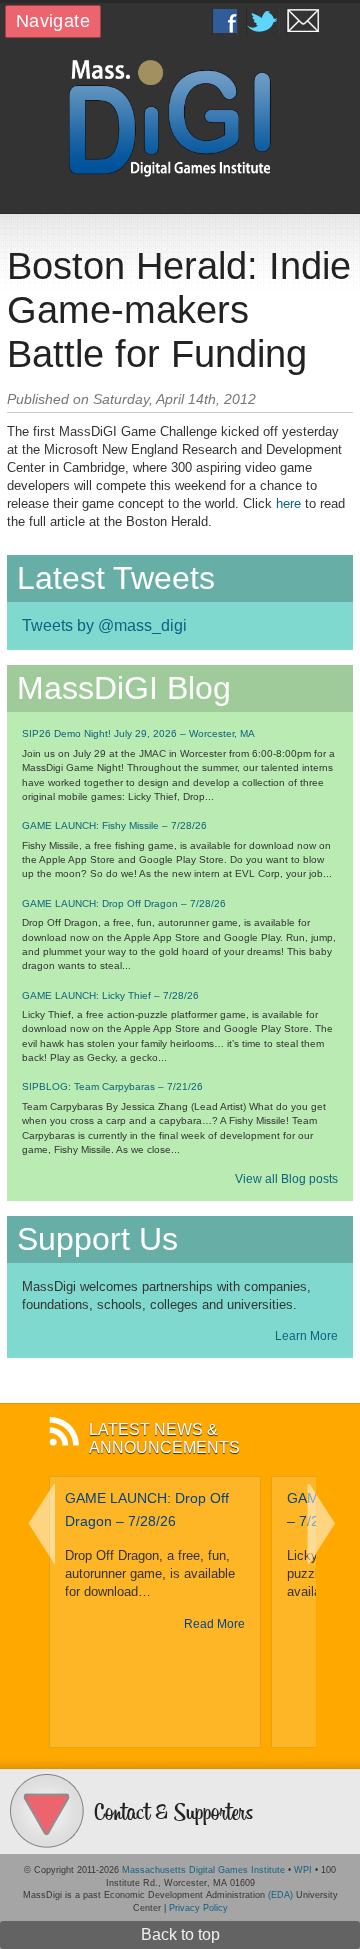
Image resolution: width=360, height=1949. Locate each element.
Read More (214, 1624)
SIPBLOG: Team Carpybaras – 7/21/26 (112, 1086)
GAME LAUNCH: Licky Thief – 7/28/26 (110, 995)
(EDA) (280, 1895)
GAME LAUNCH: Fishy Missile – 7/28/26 (114, 825)
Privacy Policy (198, 1908)
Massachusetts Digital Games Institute (203, 1870)
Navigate (53, 21)
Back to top (180, 1934)
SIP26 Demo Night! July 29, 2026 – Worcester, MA (138, 733)
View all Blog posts (286, 1179)
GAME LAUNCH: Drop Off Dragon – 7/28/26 (124, 903)
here (288, 503)
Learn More (306, 1336)
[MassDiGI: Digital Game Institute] (180, 116)
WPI (303, 1870)
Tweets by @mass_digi (104, 625)
